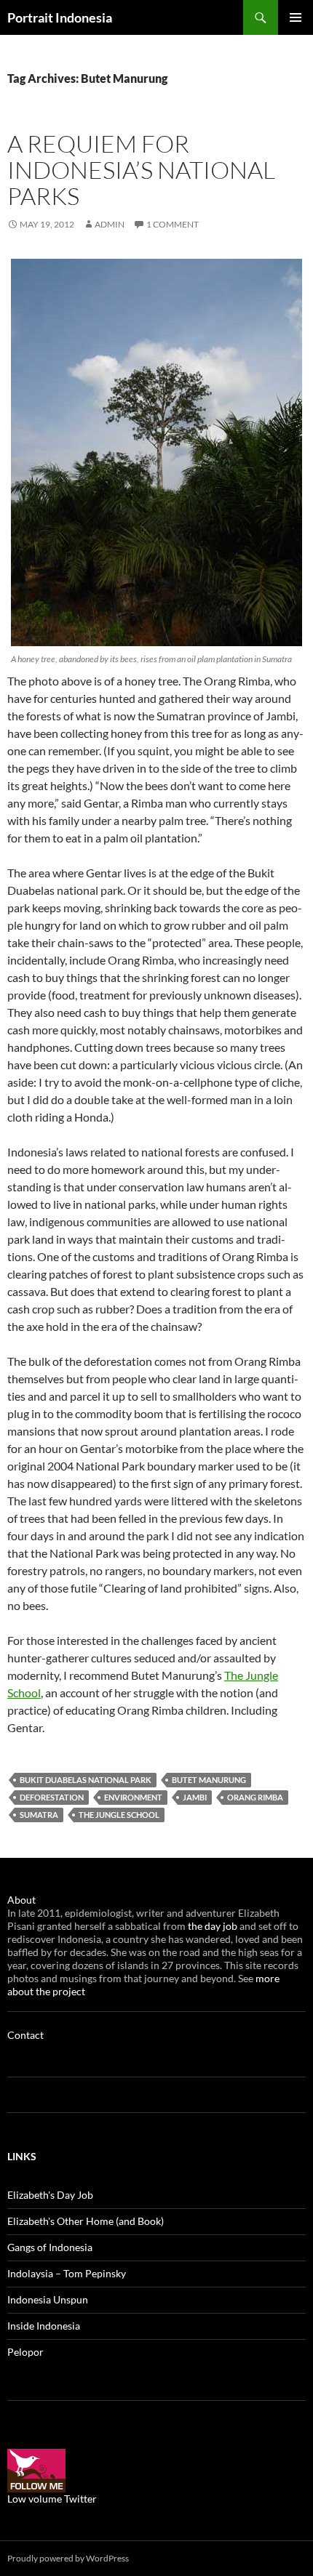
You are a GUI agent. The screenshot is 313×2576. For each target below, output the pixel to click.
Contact (25, 2035)
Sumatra (39, 1815)
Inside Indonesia (44, 2326)
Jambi (195, 1797)
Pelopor (25, 2352)
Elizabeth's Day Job (50, 2195)
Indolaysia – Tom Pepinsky (67, 2273)
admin (110, 224)
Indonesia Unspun (48, 2299)
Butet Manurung (209, 1780)
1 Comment (173, 224)
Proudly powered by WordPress (68, 2558)
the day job (214, 1926)
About (21, 1900)
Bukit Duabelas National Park (86, 1780)
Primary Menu (296, 17)
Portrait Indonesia (60, 17)
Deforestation (52, 1797)
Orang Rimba (255, 1797)
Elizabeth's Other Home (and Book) (86, 2221)
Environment (133, 1797)
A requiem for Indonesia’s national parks (141, 170)
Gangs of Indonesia (50, 2247)
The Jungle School (119, 1815)
